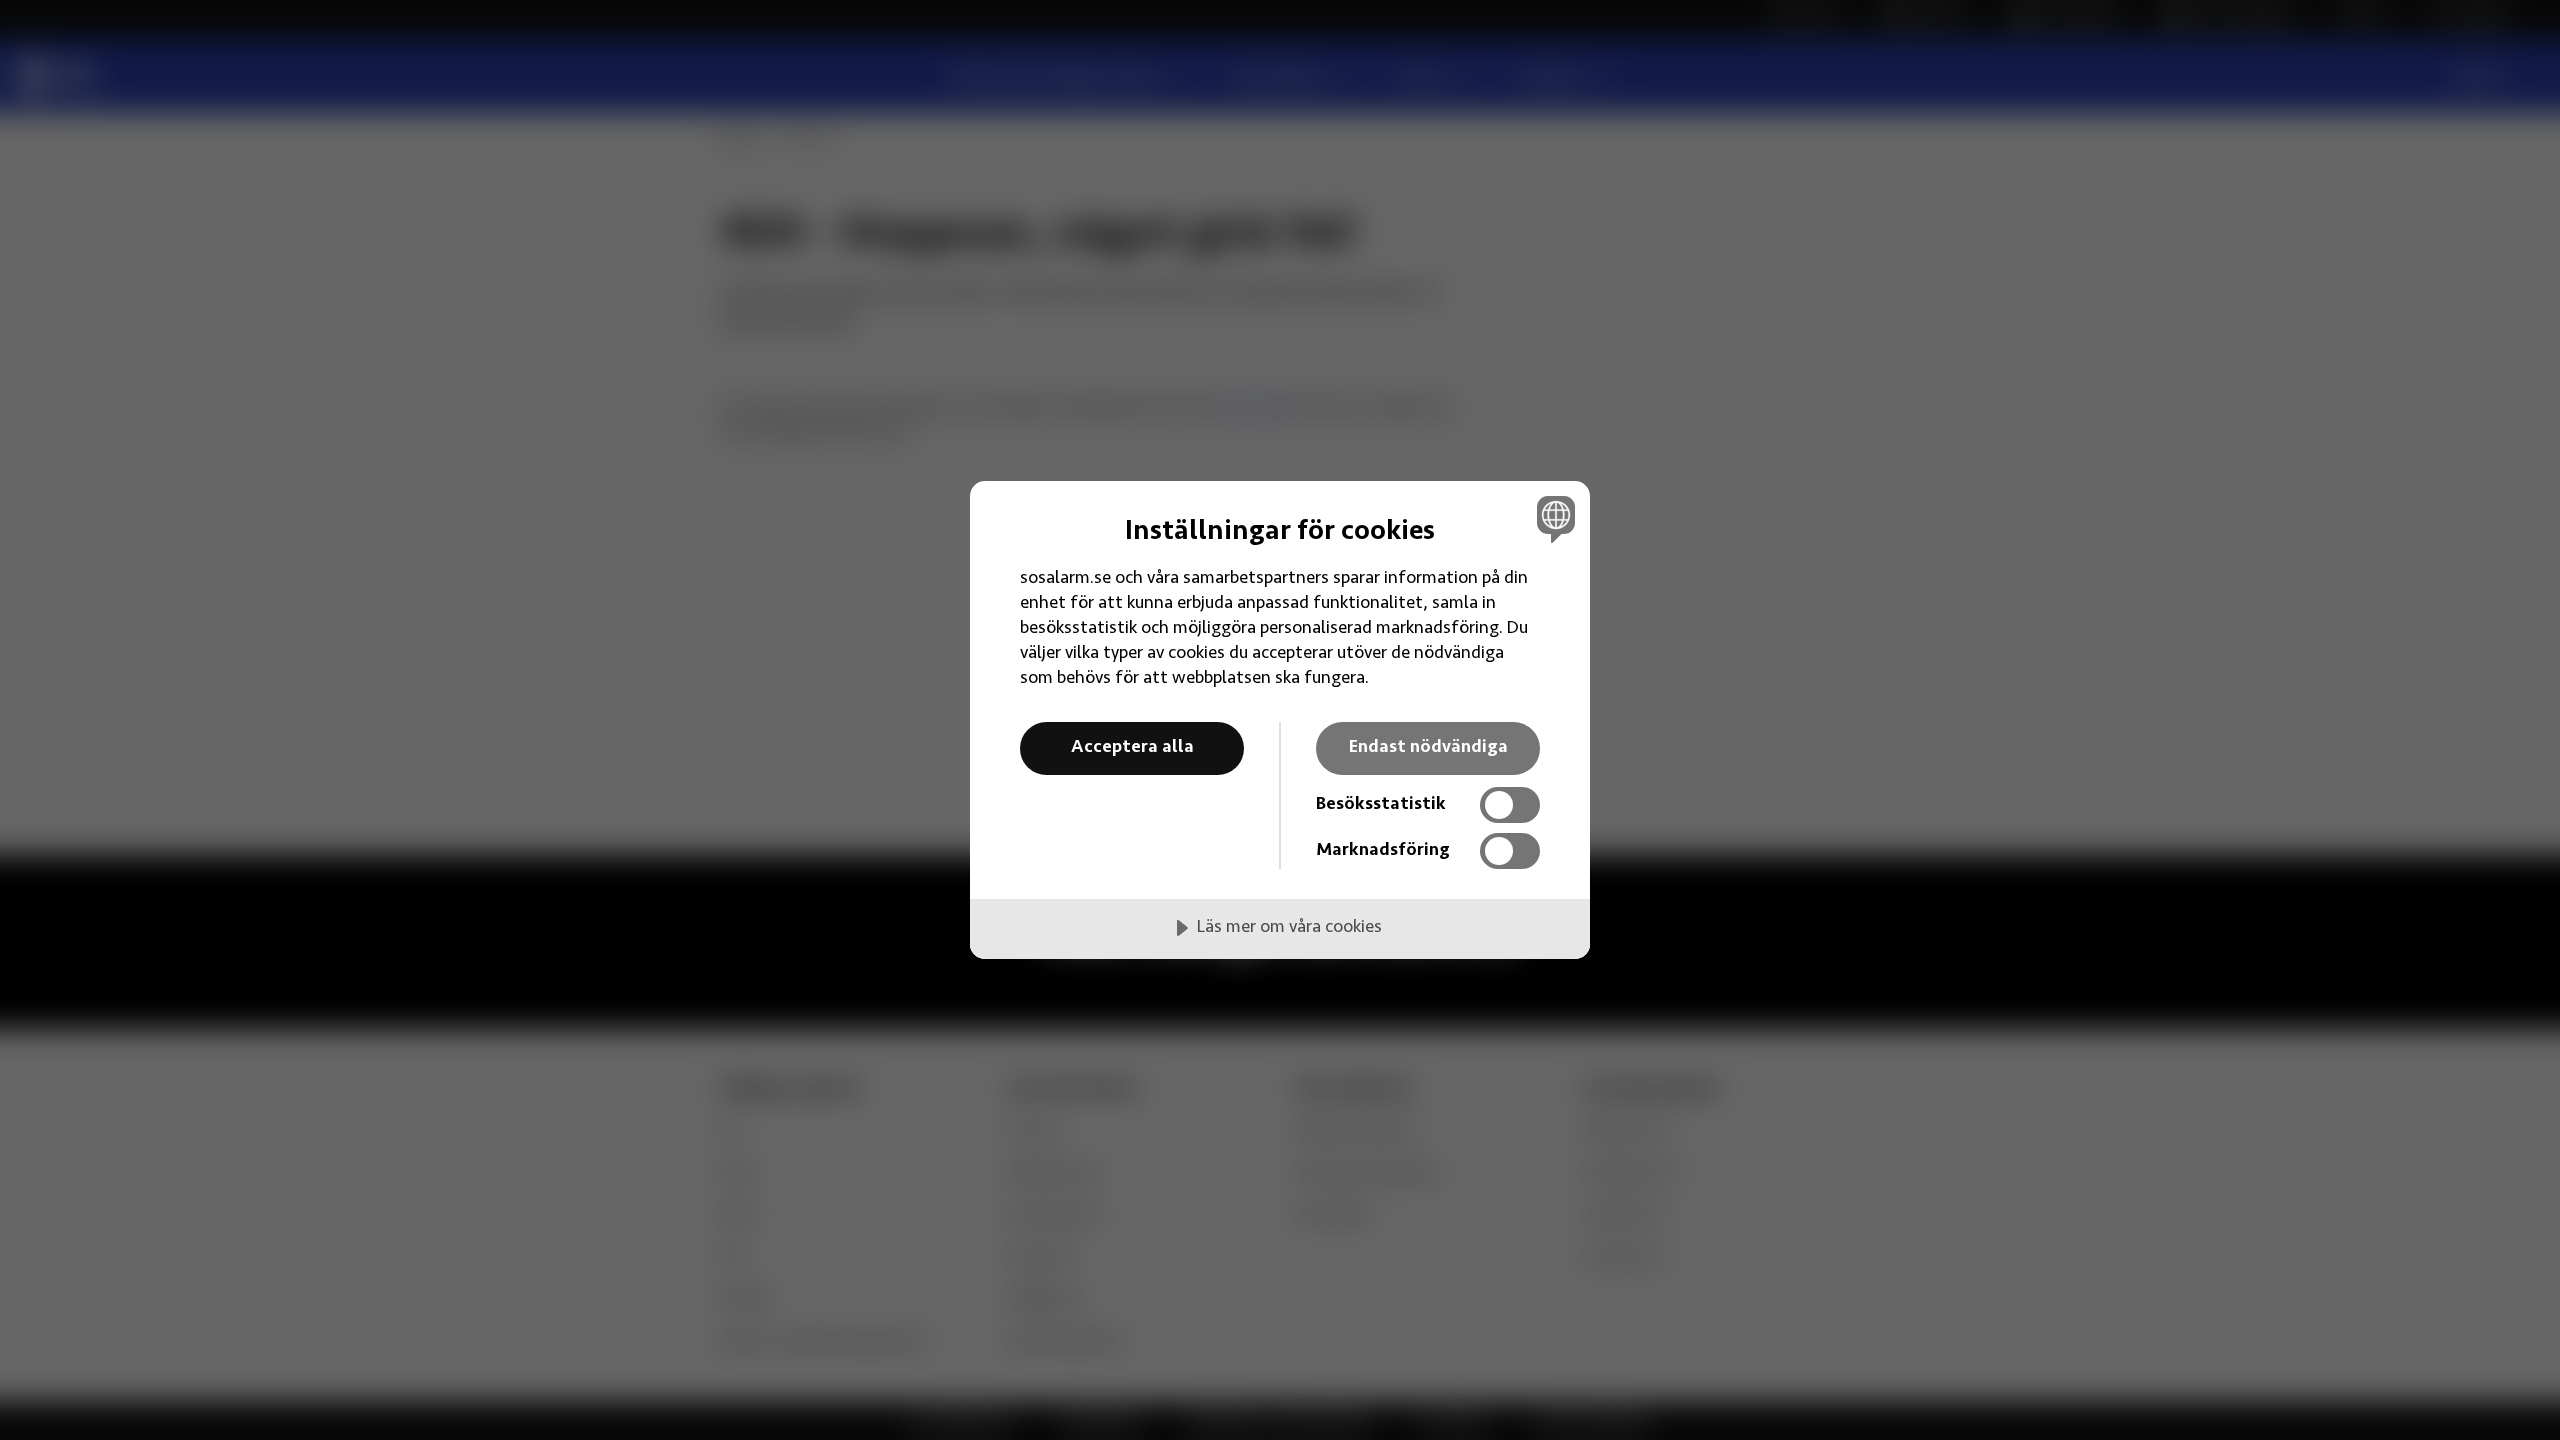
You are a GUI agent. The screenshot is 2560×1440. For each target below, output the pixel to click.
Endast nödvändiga (1428, 748)
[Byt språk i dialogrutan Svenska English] (1552, 518)
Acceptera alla (1132, 748)
